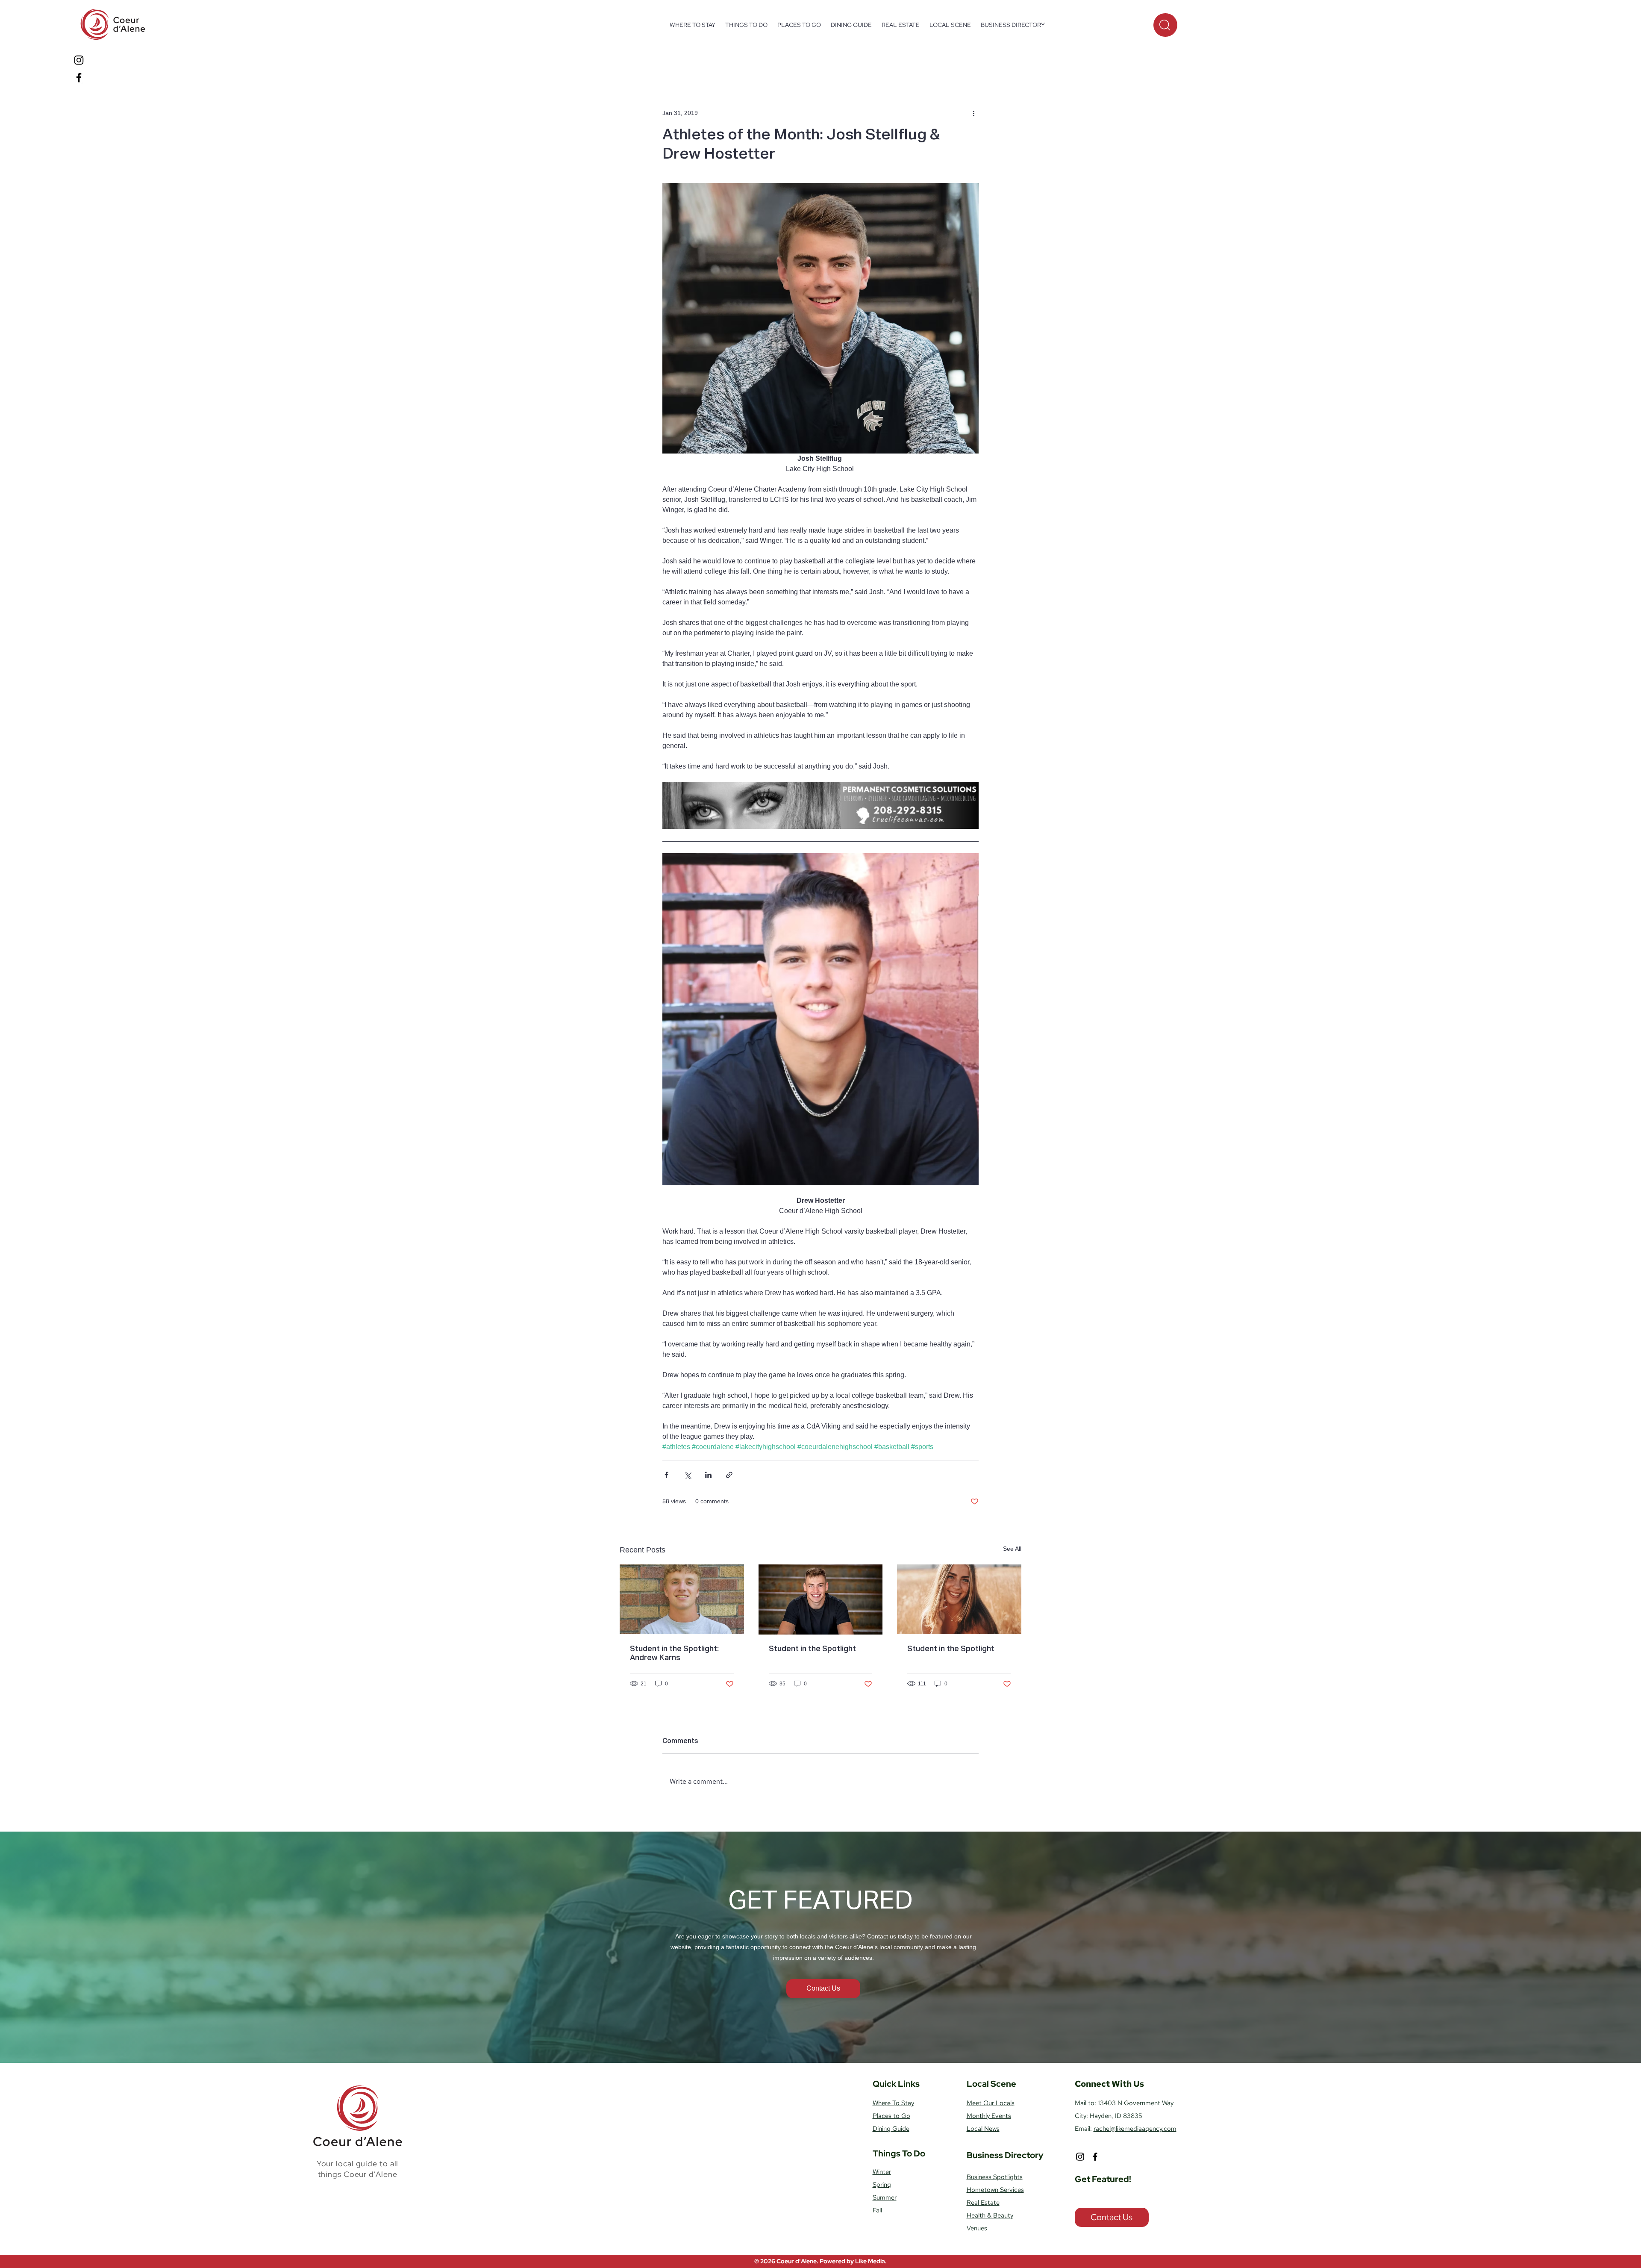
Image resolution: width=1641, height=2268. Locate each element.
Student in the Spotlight (812, 1649)
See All (1012, 1549)
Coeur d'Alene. (798, 2261)
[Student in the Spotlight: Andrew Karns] (682, 1599)
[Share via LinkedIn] (708, 1475)
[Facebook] (79, 78)
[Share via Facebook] (666, 1475)
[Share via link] (729, 1475)
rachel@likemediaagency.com (1135, 2129)
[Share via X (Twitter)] (687, 1475)
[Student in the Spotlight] (821, 1599)
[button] (746, 25)
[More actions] (973, 113)
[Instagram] (79, 60)
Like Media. (871, 2261)
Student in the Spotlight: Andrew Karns (674, 1654)
